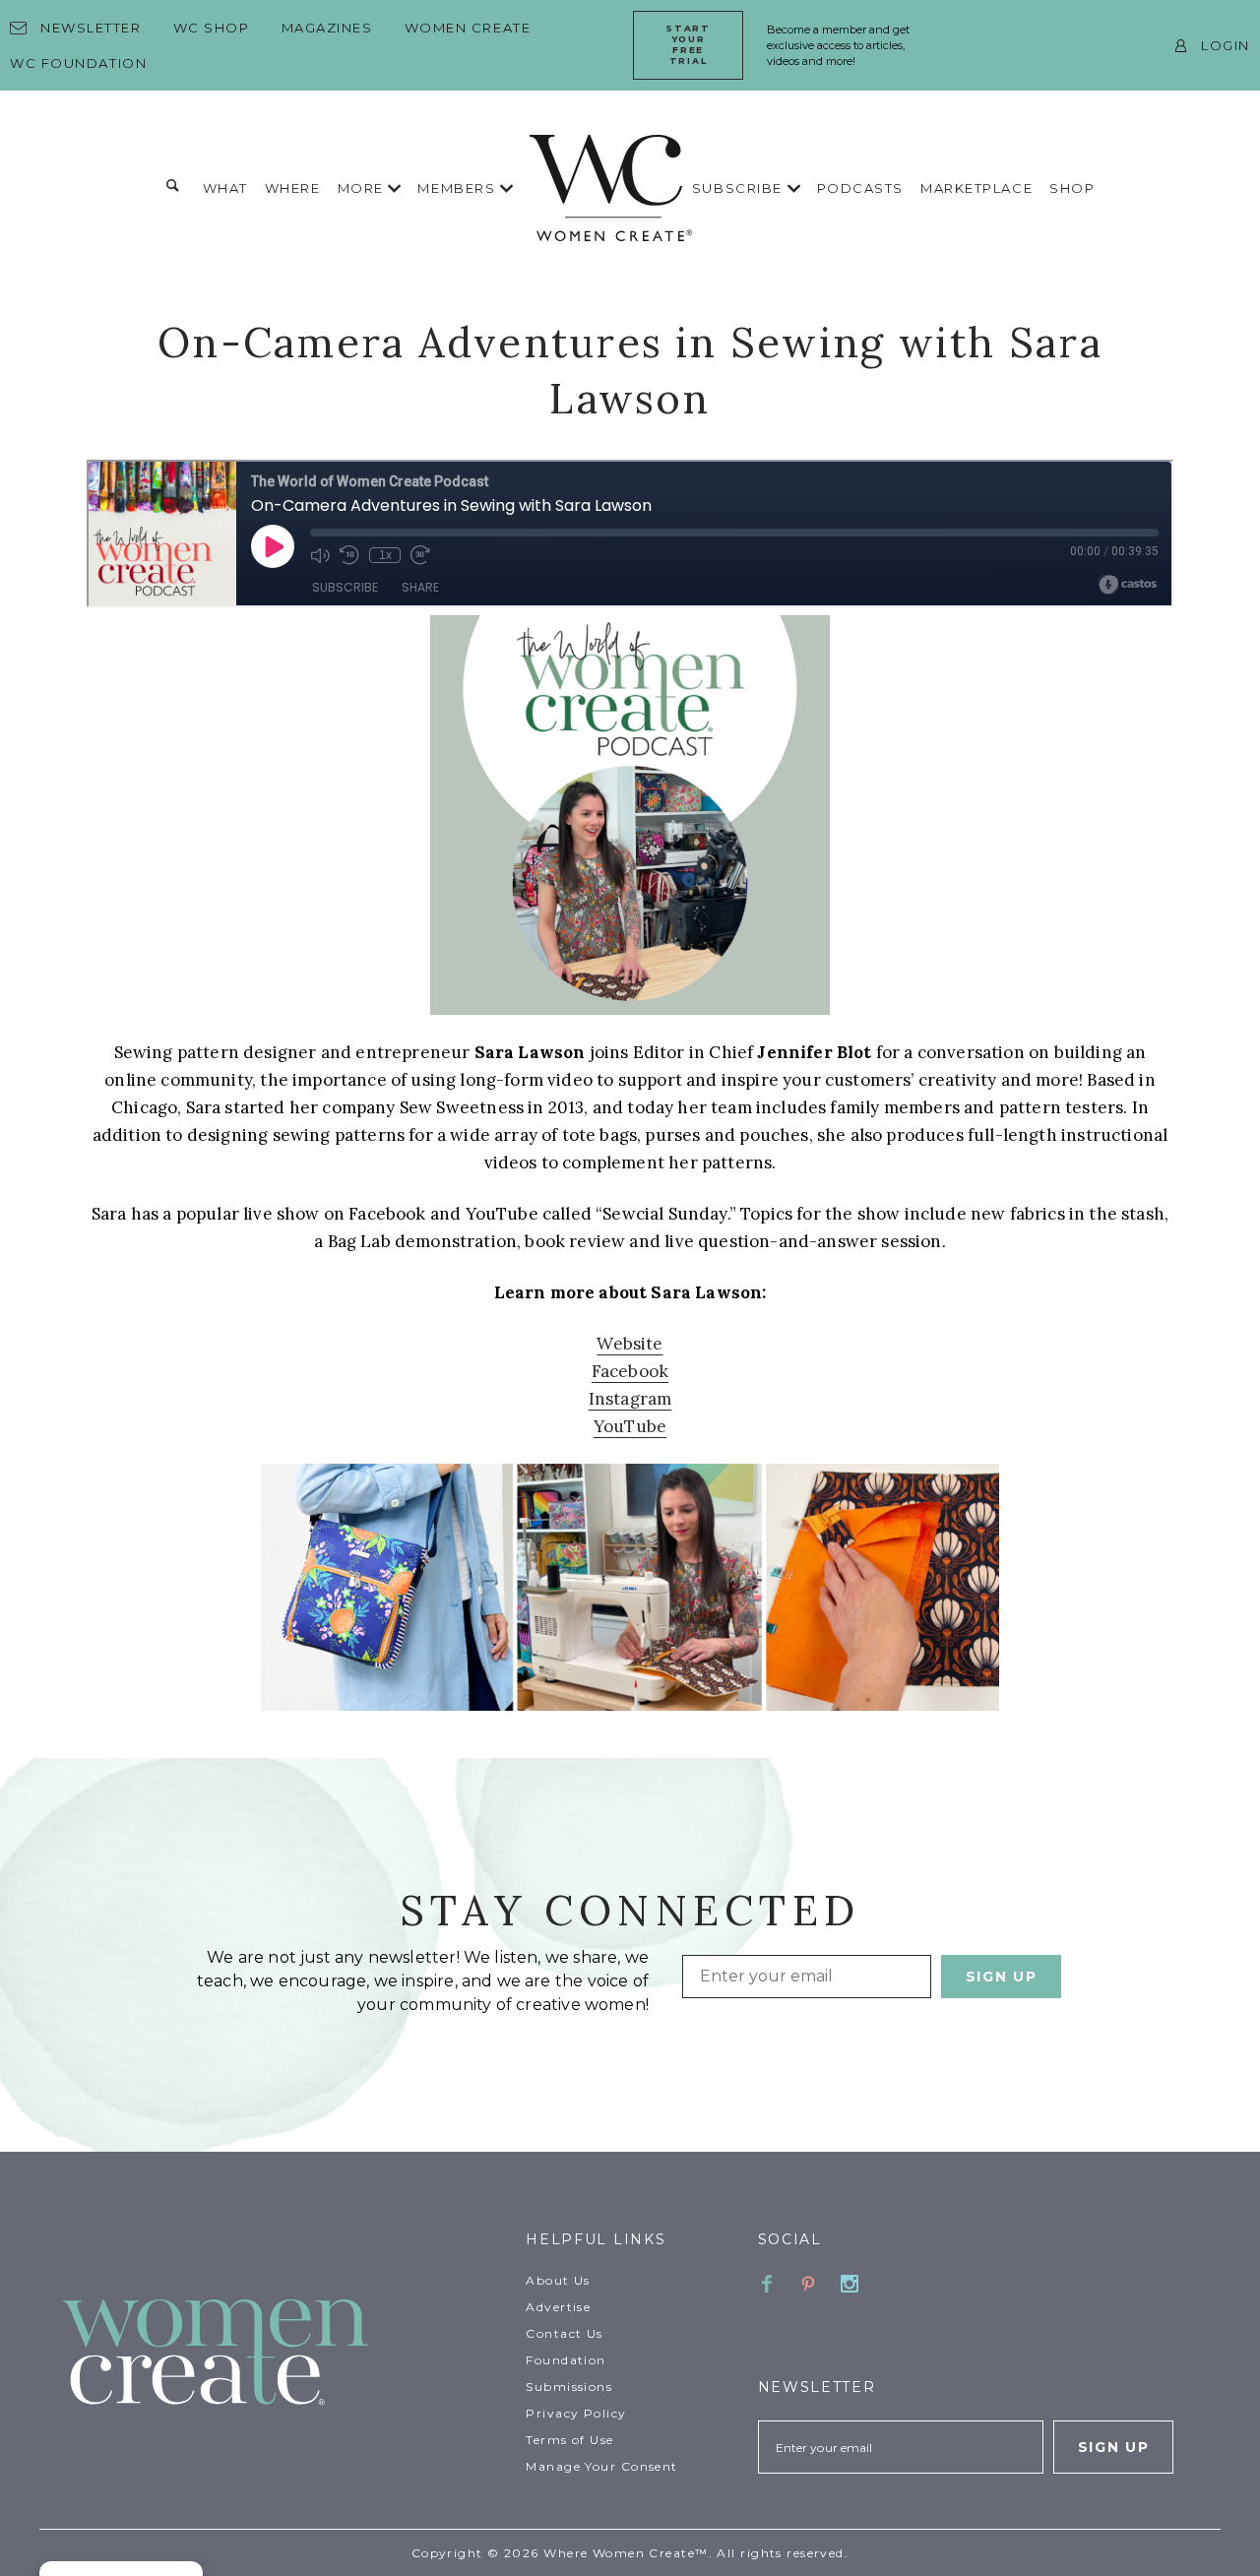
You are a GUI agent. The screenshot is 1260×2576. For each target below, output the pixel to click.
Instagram (630, 1399)
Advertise (558, 2307)
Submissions (569, 2387)
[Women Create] (283, 2354)
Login (1226, 45)
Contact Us (564, 2333)
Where (293, 188)
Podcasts (860, 188)
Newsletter (91, 28)
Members (458, 188)
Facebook (630, 1371)
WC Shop (212, 28)
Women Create (468, 28)
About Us (558, 2280)
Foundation (566, 2360)
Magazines (327, 28)
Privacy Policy (576, 2413)
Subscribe (740, 188)
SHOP (1072, 188)
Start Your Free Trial (688, 44)
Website (630, 1344)
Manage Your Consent (601, 2466)
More (363, 188)
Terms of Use (569, 2440)
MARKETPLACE (976, 188)
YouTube (630, 1426)
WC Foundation (78, 63)
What (225, 188)
